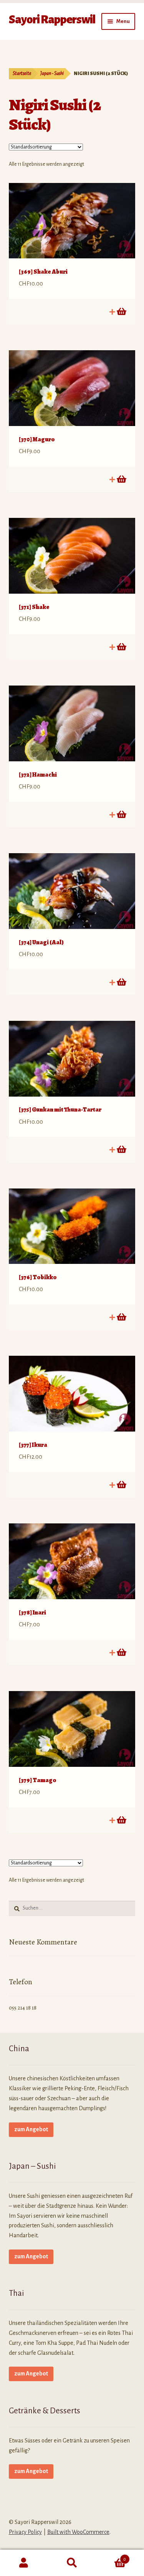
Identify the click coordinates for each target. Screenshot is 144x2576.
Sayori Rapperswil (52, 20)
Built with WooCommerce (78, 2532)
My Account (24, 2563)
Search (72, 2563)
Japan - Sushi (52, 73)
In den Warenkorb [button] (121, 312)
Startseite (22, 73)
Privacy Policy (25, 2532)
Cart (111, 2556)
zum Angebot (31, 2129)
